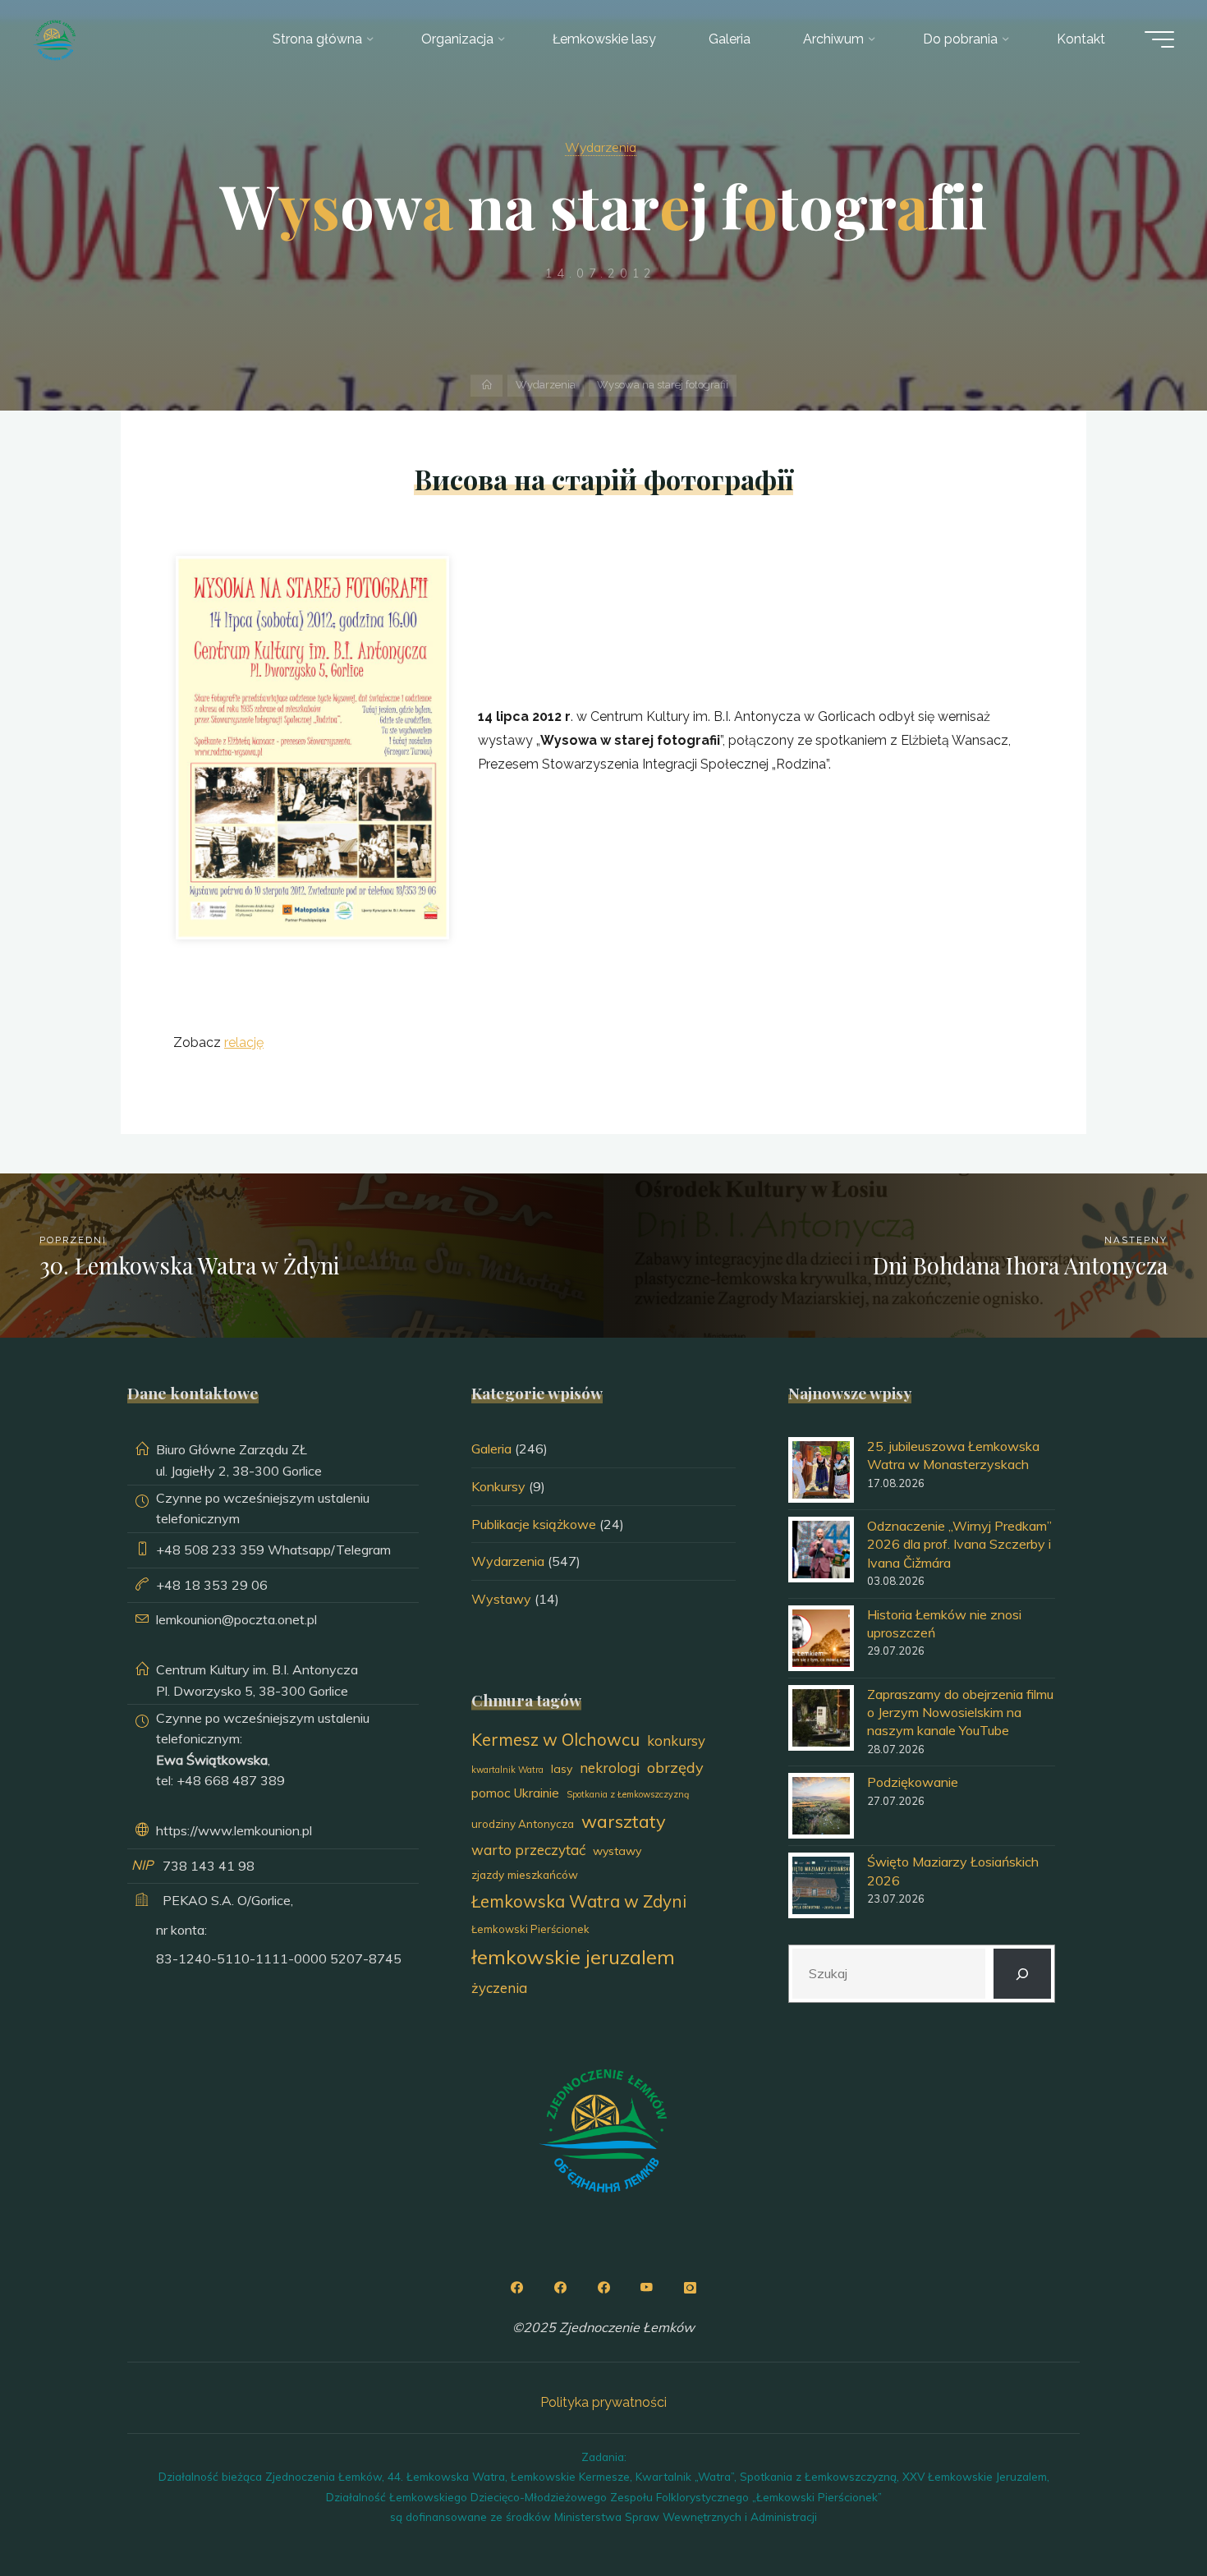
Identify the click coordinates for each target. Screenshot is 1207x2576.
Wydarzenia (601, 147)
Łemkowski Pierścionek (530, 1929)
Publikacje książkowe (534, 1524)
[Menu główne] (1159, 39)
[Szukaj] (1023, 1974)
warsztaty (624, 1821)
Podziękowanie (913, 1782)
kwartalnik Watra (507, 1770)
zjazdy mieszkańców (525, 1874)
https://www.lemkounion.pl (234, 1830)
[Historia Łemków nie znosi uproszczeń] (821, 1638)
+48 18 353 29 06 (212, 1585)
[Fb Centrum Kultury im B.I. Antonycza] (560, 2288)
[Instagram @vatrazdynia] (691, 2288)
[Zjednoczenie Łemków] (55, 39)
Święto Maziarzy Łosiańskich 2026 (953, 1871)
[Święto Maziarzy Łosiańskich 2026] (821, 1885)
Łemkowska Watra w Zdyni (579, 1901)
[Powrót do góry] (1143, 2512)
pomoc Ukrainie (515, 1793)
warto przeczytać (528, 1850)
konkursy (676, 1740)
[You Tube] (647, 2288)
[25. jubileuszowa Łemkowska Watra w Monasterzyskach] (821, 1470)
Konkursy (498, 1486)
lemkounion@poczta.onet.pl (236, 1619)
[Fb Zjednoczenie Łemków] (516, 2288)
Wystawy (501, 1599)
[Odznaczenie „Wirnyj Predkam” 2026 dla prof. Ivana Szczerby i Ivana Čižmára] (821, 1550)
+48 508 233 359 (210, 1550)
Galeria (491, 1449)
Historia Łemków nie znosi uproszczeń (944, 1623)
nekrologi (610, 1768)
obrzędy (675, 1768)
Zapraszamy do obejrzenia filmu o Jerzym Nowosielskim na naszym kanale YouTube (960, 1713)
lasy (562, 1769)
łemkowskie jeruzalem (573, 1957)
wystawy (617, 1851)
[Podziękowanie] (821, 1806)
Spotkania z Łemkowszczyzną (628, 1794)
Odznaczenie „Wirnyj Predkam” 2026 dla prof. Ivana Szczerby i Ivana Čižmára (959, 1544)
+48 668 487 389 (231, 1780)
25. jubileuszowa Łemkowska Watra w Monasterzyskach (953, 1455)
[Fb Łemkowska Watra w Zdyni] (603, 2288)
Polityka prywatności (603, 2402)
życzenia (499, 1988)
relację (244, 1042)
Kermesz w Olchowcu (555, 1739)
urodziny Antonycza (523, 1824)
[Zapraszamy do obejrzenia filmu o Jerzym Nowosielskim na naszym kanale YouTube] (821, 1718)
